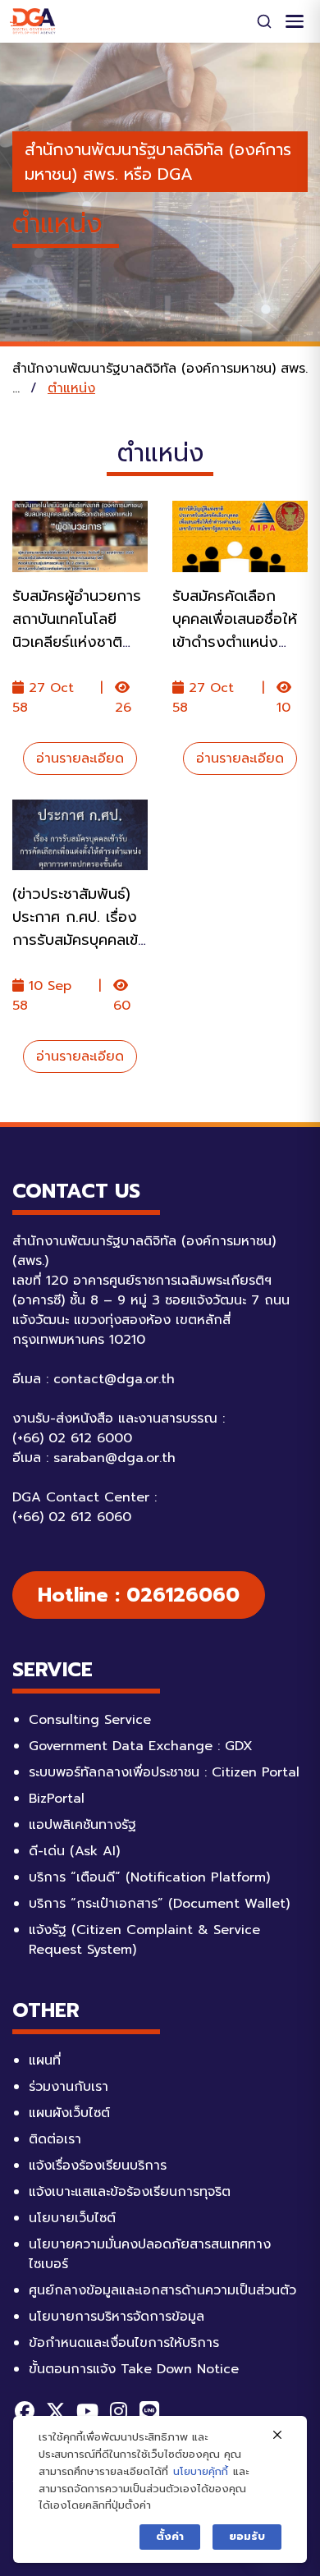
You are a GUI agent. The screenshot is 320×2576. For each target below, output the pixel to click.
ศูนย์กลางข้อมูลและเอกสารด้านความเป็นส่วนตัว (162, 2290)
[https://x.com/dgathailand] (56, 2411)
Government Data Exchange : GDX (141, 1746)
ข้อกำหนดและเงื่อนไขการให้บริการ (124, 2343)
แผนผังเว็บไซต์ (69, 2113)
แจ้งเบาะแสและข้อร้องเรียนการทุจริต (130, 2192)
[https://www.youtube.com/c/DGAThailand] (87, 2411)
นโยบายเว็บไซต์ (72, 2218)
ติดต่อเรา (55, 2139)
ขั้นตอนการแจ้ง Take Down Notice (134, 2369)
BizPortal (57, 1799)
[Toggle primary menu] (295, 21)
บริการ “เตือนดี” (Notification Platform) (149, 1877)
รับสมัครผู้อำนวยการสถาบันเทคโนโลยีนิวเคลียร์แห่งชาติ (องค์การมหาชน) (77, 630)
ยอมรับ (247, 2536)
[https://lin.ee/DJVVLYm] (149, 2411)
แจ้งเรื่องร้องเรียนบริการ (98, 2166)
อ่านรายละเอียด (80, 759)
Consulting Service (90, 1720)
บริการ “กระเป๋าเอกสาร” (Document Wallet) (159, 1904)
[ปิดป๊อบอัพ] (277, 2436)
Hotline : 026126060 (139, 1595)
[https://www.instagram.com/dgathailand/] (118, 2411)
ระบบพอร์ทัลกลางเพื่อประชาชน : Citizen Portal (164, 1772)
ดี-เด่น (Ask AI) (74, 1851)
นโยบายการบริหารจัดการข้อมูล (117, 2317)
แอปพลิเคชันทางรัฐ (82, 1825)
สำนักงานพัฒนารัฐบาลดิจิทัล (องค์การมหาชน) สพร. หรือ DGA (158, 162)
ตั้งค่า (170, 2536)
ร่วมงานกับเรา (69, 2087)
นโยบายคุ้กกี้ (201, 2471)
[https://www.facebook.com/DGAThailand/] (25, 2411)
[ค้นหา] (264, 21)
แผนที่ (45, 2060)
